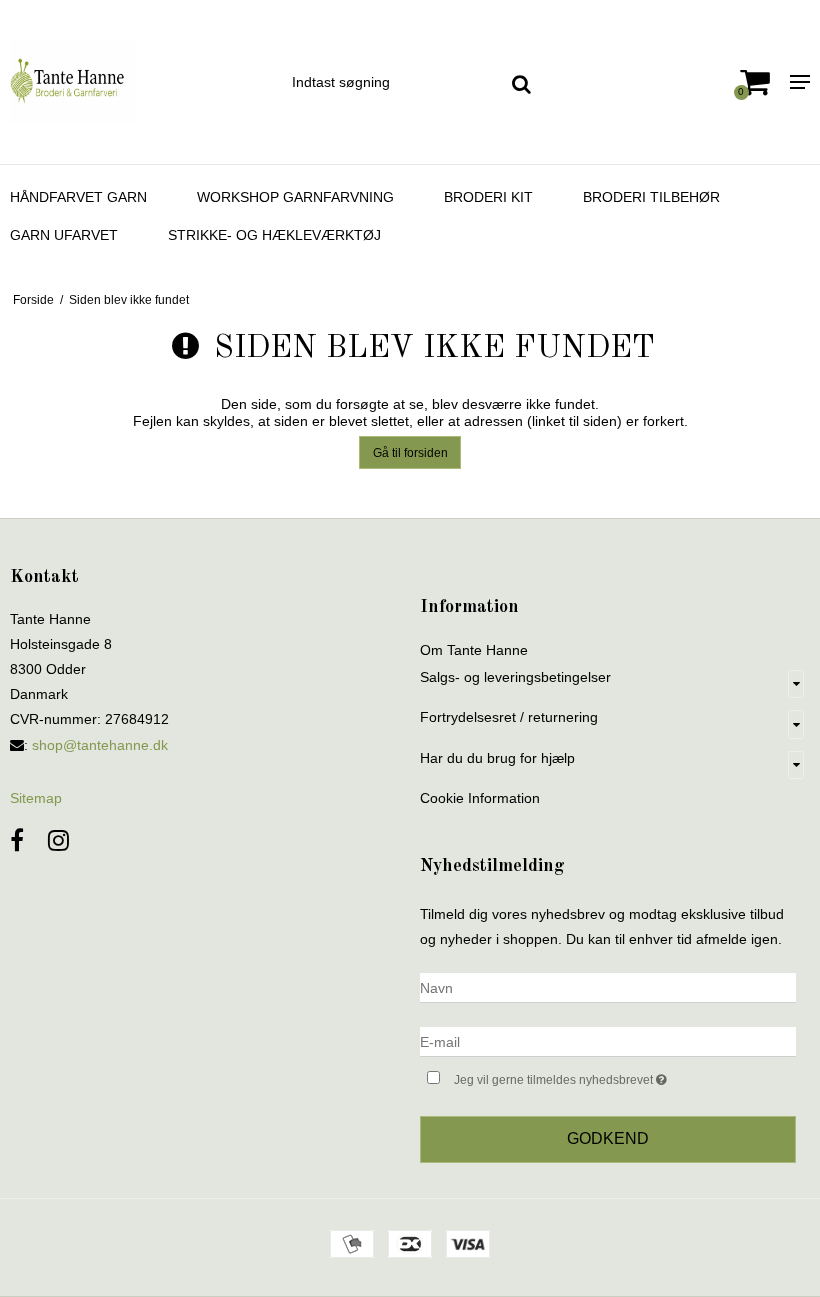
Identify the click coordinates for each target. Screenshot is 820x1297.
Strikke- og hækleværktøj (274, 235)
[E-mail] (608, 1041)
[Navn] (608, 987)
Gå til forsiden (410, 453)
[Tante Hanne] (136, 82)
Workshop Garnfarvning (295, 197)
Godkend (608, 1138)
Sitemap (36, 798)
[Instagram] (58, 840)
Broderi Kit (488, 197)
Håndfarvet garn (78, 197)
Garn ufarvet (64, 235)
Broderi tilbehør (651, 197)
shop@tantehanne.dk (100, 745)
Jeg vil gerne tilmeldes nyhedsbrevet (610, 1075)
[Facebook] (17, 840)
